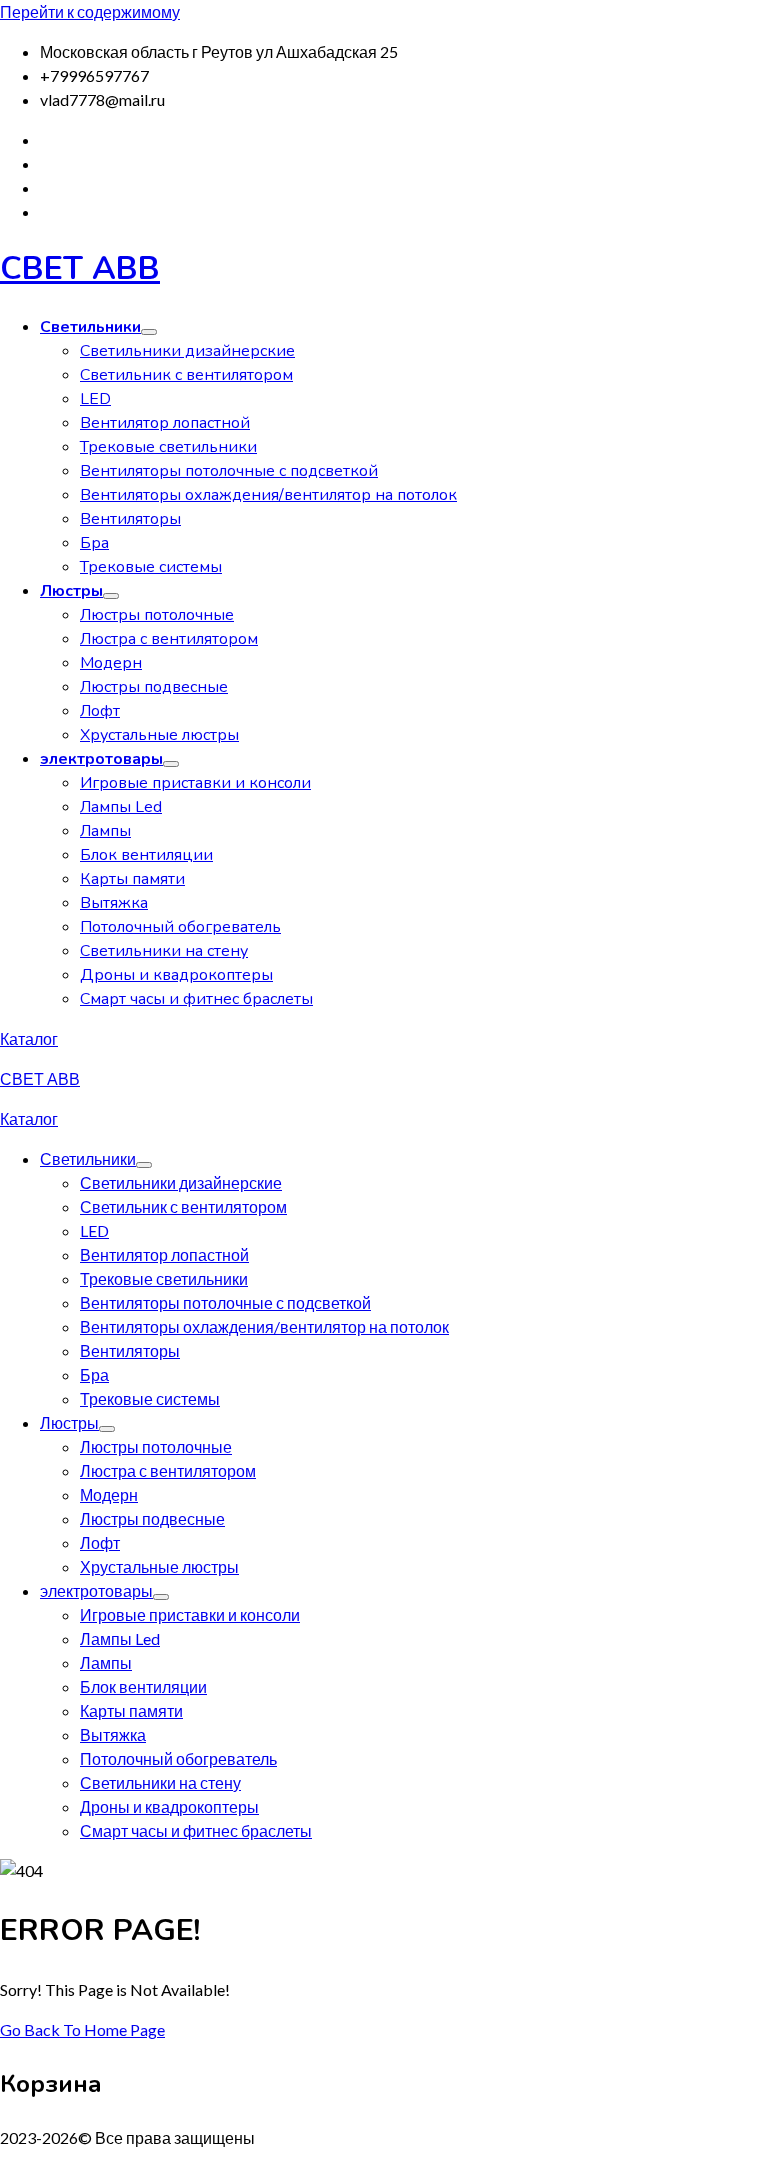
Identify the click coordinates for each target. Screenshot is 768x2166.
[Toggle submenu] (149, 332)
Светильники (90, 327)
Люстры (71, 591)
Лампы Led (121, 807)
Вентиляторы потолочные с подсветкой (229, 471)
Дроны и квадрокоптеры (176, 975)
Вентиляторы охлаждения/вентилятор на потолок (268, 495)
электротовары (101, 759)
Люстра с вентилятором (169, 639)
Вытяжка (114, 903)
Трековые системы (151, 567)
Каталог (29, 1038)
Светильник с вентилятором (186, 375)
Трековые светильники (168, 447)
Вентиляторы (130, 519)
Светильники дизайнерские (187, 351)
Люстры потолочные (157, 615)
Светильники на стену (164, 951)
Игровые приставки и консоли (195, 783)
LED (95, 399)
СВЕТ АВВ (80, 268)
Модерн (111, 663)
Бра (94, 543)
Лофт (100, 711)
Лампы (105, 831)
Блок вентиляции (146, 855)
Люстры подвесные (154, 687)
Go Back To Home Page (82, 2029)
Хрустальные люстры (159, 735)
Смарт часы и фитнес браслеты (196, 999)
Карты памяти (132, 879)
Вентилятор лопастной (165, 423)
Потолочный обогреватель (180, 927)
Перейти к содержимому (90, 11)
